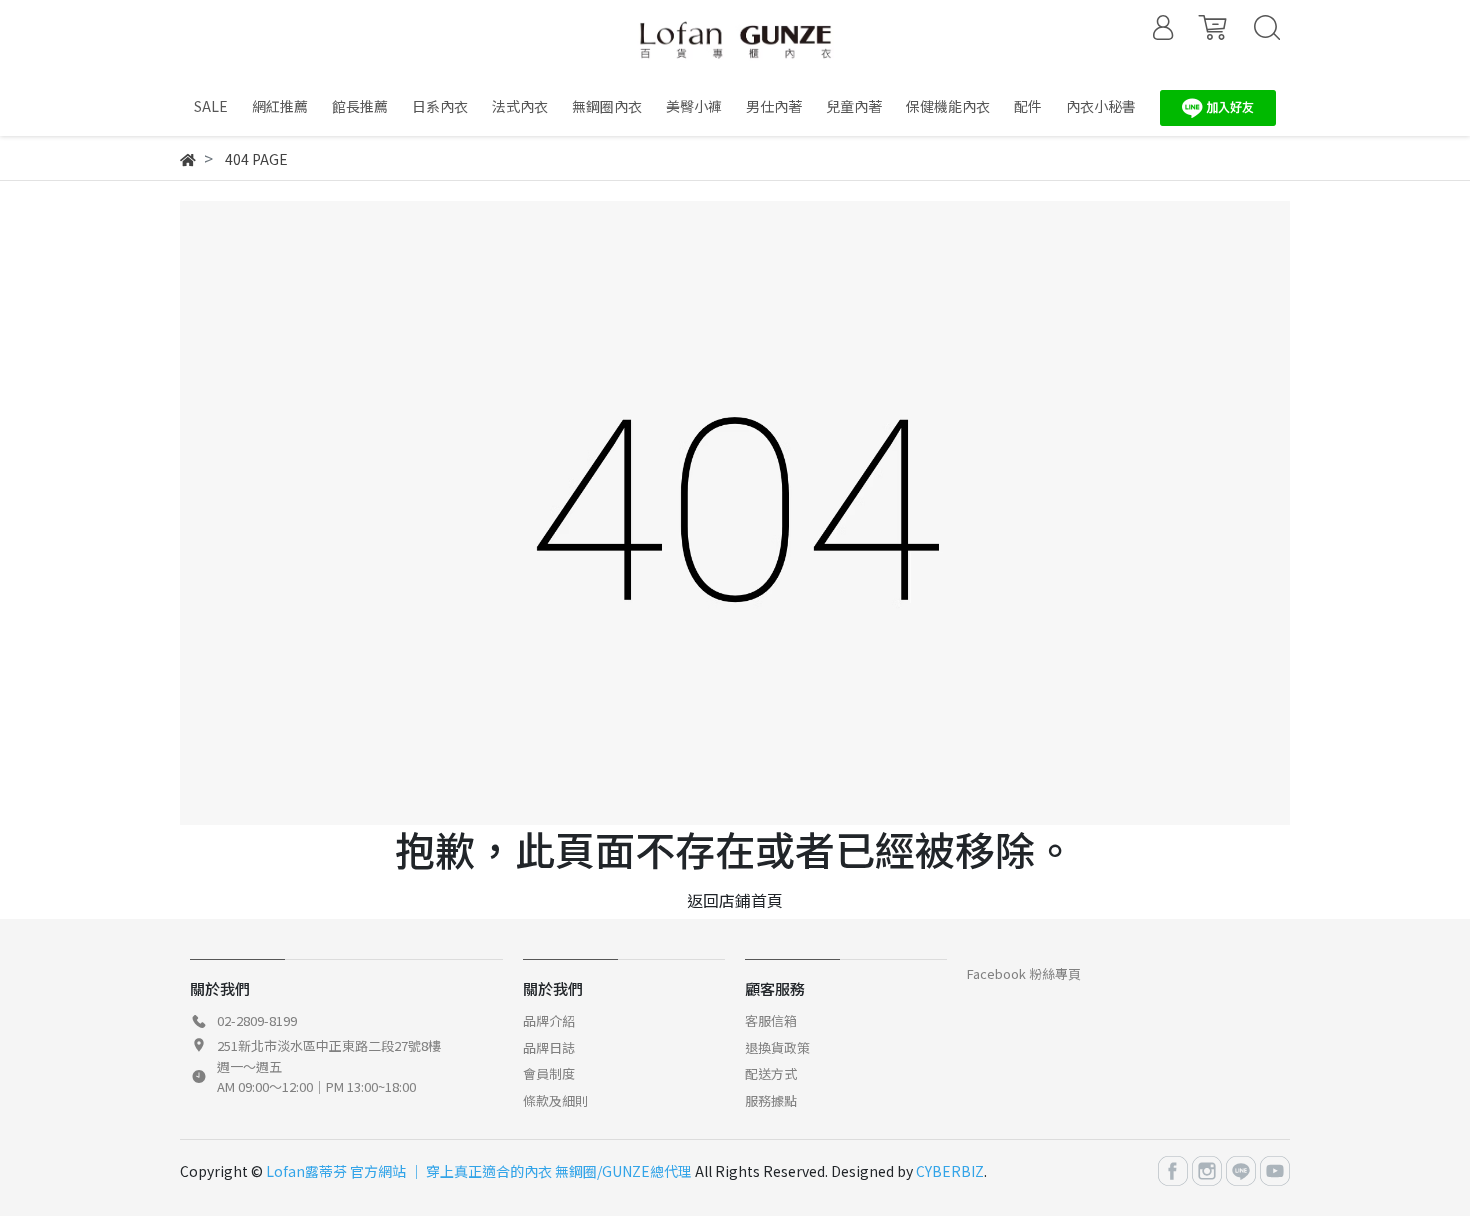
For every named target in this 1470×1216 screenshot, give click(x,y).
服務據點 (771, 1100)
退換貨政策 (777, 1047)
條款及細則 (555, 1100)
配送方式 (771, 1073)
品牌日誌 (549, 1047)
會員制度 (549, 1073)
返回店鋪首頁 (735, 900)
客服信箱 (771, 1020)
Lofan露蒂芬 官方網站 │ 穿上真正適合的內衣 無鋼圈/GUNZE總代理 (479, 1171)
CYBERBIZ (950, 1171)
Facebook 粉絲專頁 (1024, 973)
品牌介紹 (549, 1020)
